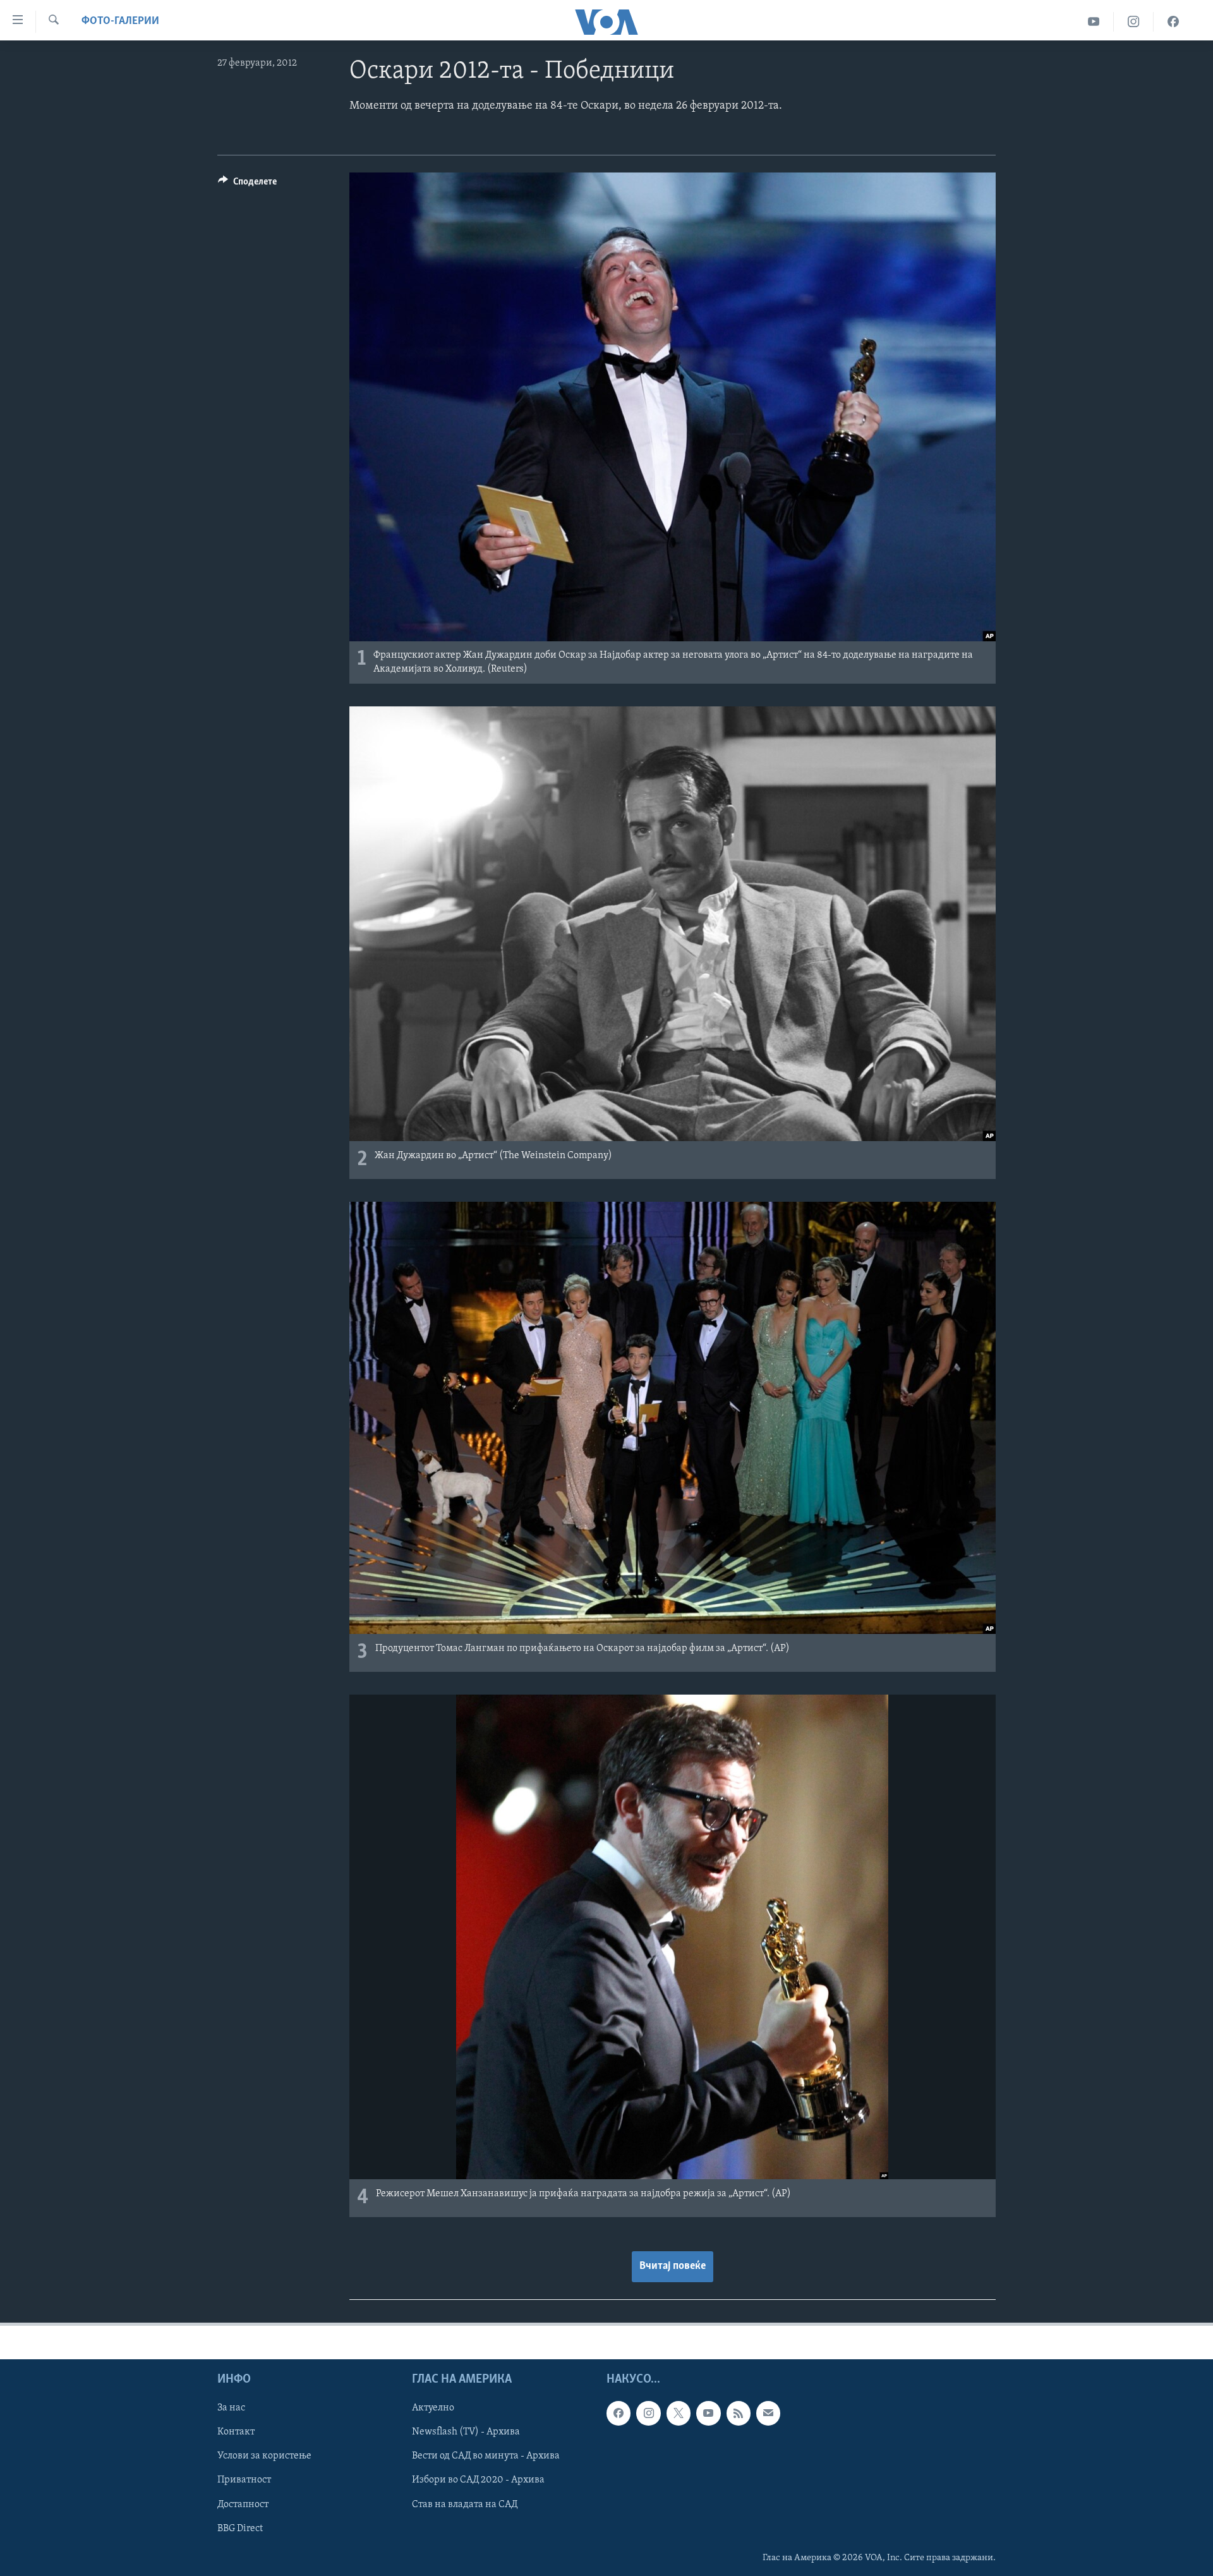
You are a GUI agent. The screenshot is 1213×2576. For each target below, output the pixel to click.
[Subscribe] (768, 2413)
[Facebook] (1173, 22)
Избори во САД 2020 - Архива (478, 2481)
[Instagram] (1134, 22)
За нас (231, 2408)
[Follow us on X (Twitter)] (679, 2413)
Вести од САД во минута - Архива (486, 2457)
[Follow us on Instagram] (648, 2413)
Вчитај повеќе (673, 2266)
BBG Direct (240, 2529)
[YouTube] (1094, 22)
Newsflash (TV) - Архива (466, 2432)
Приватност (244, 2481)
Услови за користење (264, 2457)
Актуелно (433, 2408)
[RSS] (739, 2413)
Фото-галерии (120, 21)
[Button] (247, 184)
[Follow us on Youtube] (708, 2413)
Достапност (243, 2505)
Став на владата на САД (465, 2505)
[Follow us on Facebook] (619, 2413)
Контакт (236, 2432)
